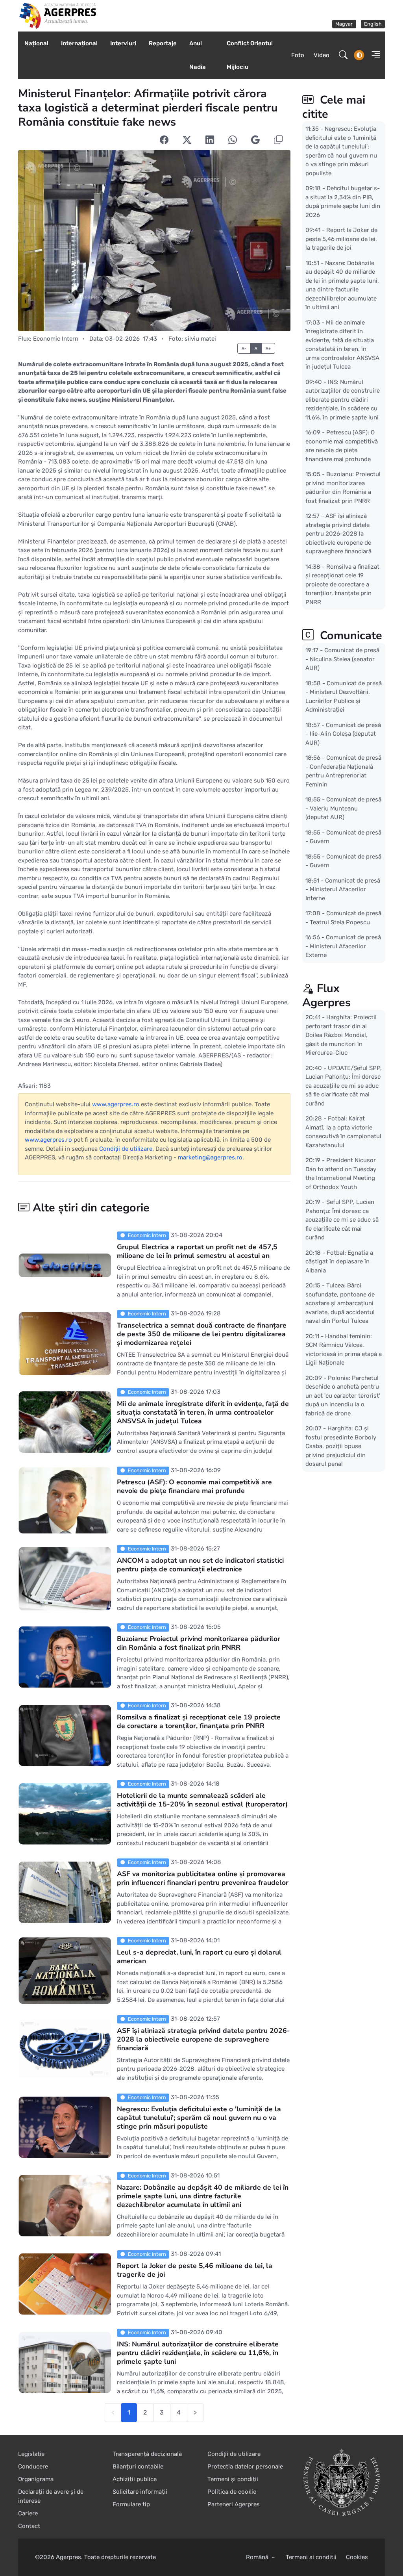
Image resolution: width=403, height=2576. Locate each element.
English (373, 24)
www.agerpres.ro (116, 1104)
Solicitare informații (140, 2492)
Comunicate (349, 635)
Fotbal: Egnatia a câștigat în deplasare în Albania (339, 1261)
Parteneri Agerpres (234, 2504)
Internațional (79, 43)
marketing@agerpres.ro (210, 1157)
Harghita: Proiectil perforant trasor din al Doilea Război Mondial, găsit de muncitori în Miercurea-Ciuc (341, 1035)
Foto (298, 55)
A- (244, 348)
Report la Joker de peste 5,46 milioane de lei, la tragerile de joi (195, 2270)
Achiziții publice (135, 2479)
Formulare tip (131, 2504)
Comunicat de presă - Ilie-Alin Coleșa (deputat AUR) (343, 733)
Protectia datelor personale (245, 2467)
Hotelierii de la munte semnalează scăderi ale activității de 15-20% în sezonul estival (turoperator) (202, 1800)
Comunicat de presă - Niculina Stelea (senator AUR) (342, 659)
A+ (268, 348)
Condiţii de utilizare (126, 1149)
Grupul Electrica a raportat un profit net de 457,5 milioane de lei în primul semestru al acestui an (197, 1251)
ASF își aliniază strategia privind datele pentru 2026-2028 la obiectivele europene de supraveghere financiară (203, 2039)
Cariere (28, 2513)
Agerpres (68, 2557)
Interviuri (123, 43)
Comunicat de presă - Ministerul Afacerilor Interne (343, 889)
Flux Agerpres (326, 995)
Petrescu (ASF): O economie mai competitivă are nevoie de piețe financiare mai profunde (194, 1486)
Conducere (33, 2467)
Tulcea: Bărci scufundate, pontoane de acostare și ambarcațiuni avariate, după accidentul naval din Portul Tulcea (340, 1303)
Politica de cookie (232, 2492)
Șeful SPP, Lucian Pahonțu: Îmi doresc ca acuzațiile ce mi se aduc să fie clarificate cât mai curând (342, 1220)
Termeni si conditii (311, 2557)
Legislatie (31, 2454)
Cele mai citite (334, 107)
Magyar (344, 24)
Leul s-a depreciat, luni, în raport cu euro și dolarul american (199, 1957)
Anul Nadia (198, 55)
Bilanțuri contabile (138, 2467)
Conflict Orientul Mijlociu (250, 55)
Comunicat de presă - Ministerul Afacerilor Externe (343, 946)
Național (36, 43)
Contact (29, 2526)
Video (322, 55)
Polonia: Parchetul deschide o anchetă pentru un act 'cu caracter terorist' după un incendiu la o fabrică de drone (343, 1395)
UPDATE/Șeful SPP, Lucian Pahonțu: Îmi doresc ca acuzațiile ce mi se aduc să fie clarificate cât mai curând (344, 1085)
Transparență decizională (147, 2454)
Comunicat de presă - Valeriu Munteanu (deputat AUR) (343, 808)
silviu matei (200, 339)
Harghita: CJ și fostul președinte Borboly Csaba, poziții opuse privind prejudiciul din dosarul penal (341, 1446)
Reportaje (163, 43)
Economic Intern (56, 339)
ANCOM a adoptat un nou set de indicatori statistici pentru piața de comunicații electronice (200, 1565)
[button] (374, 55)
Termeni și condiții (233, 2479)
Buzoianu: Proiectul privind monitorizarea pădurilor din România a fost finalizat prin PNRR (199, 1643)
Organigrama (36, 2479)
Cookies (357, 2557)
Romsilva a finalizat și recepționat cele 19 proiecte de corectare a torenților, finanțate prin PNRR (199, 1721)
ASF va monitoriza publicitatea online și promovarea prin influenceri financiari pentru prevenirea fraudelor (203, 1878)
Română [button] (258, 2557)
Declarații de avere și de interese (51, 2496)
